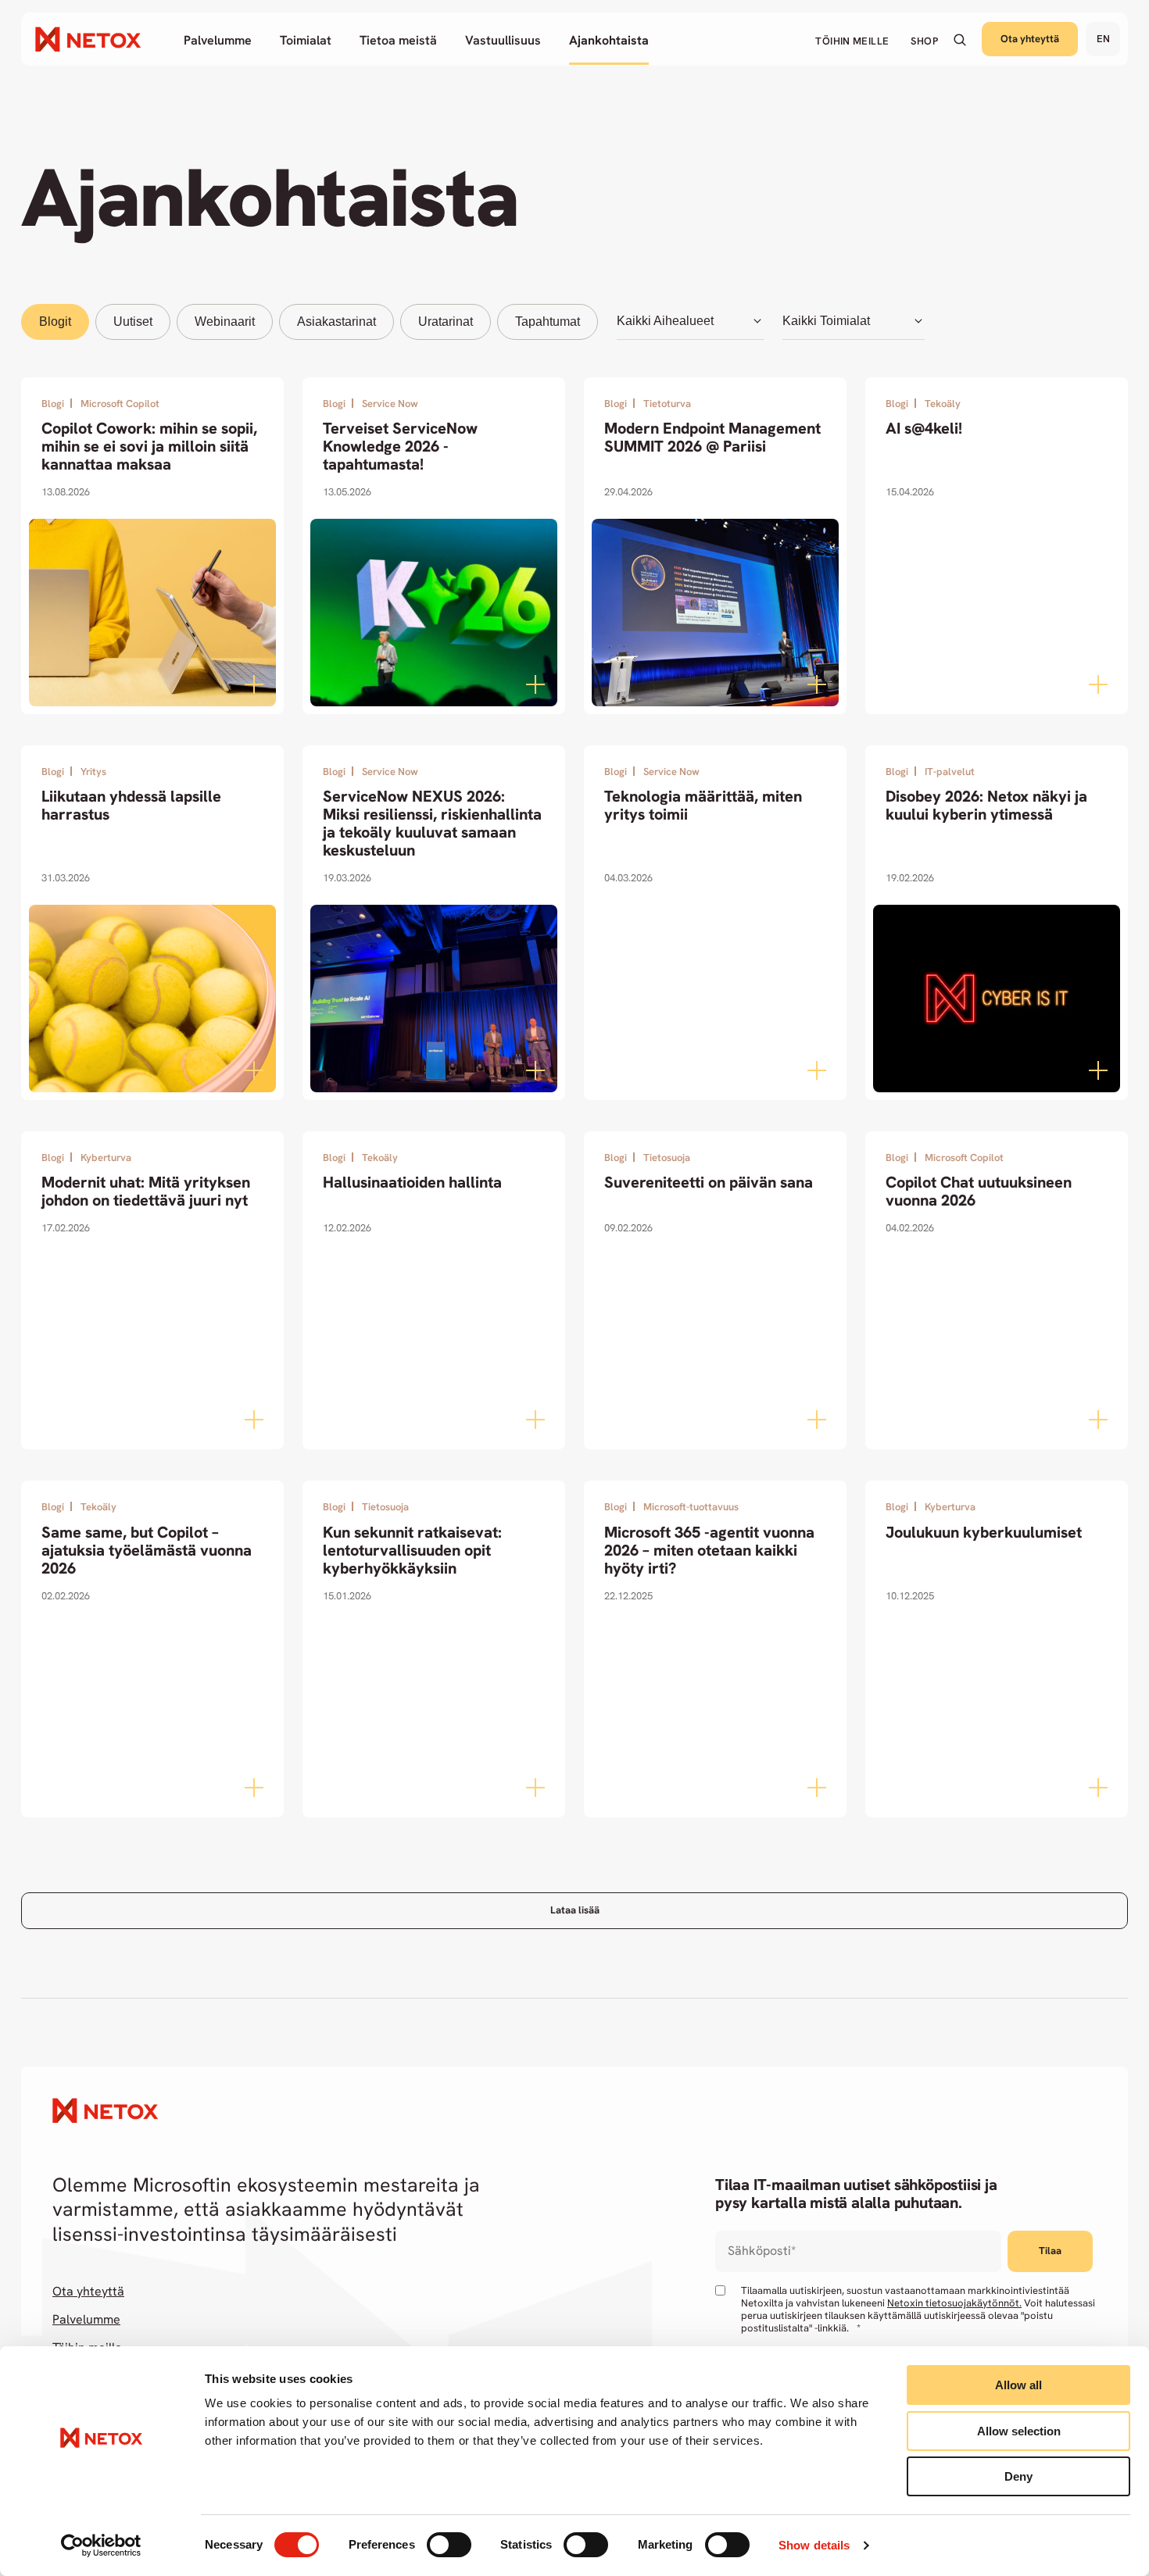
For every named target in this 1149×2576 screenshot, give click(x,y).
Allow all (1018, 2385)
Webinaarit (225, 322)
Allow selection (1019, 2431)
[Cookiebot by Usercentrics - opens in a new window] (101, 2546)
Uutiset (133, 322)
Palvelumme (86, 2320)
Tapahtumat (548, 322)
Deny (1018, 2476)
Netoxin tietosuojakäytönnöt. (954, 2303)
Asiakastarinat (336, 322)
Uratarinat (446, 322)
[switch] (449, 2545)
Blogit (55, 322)
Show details (814, 2545)
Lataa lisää (575, 1910)
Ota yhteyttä (1030, 39)
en (1103, 39)
